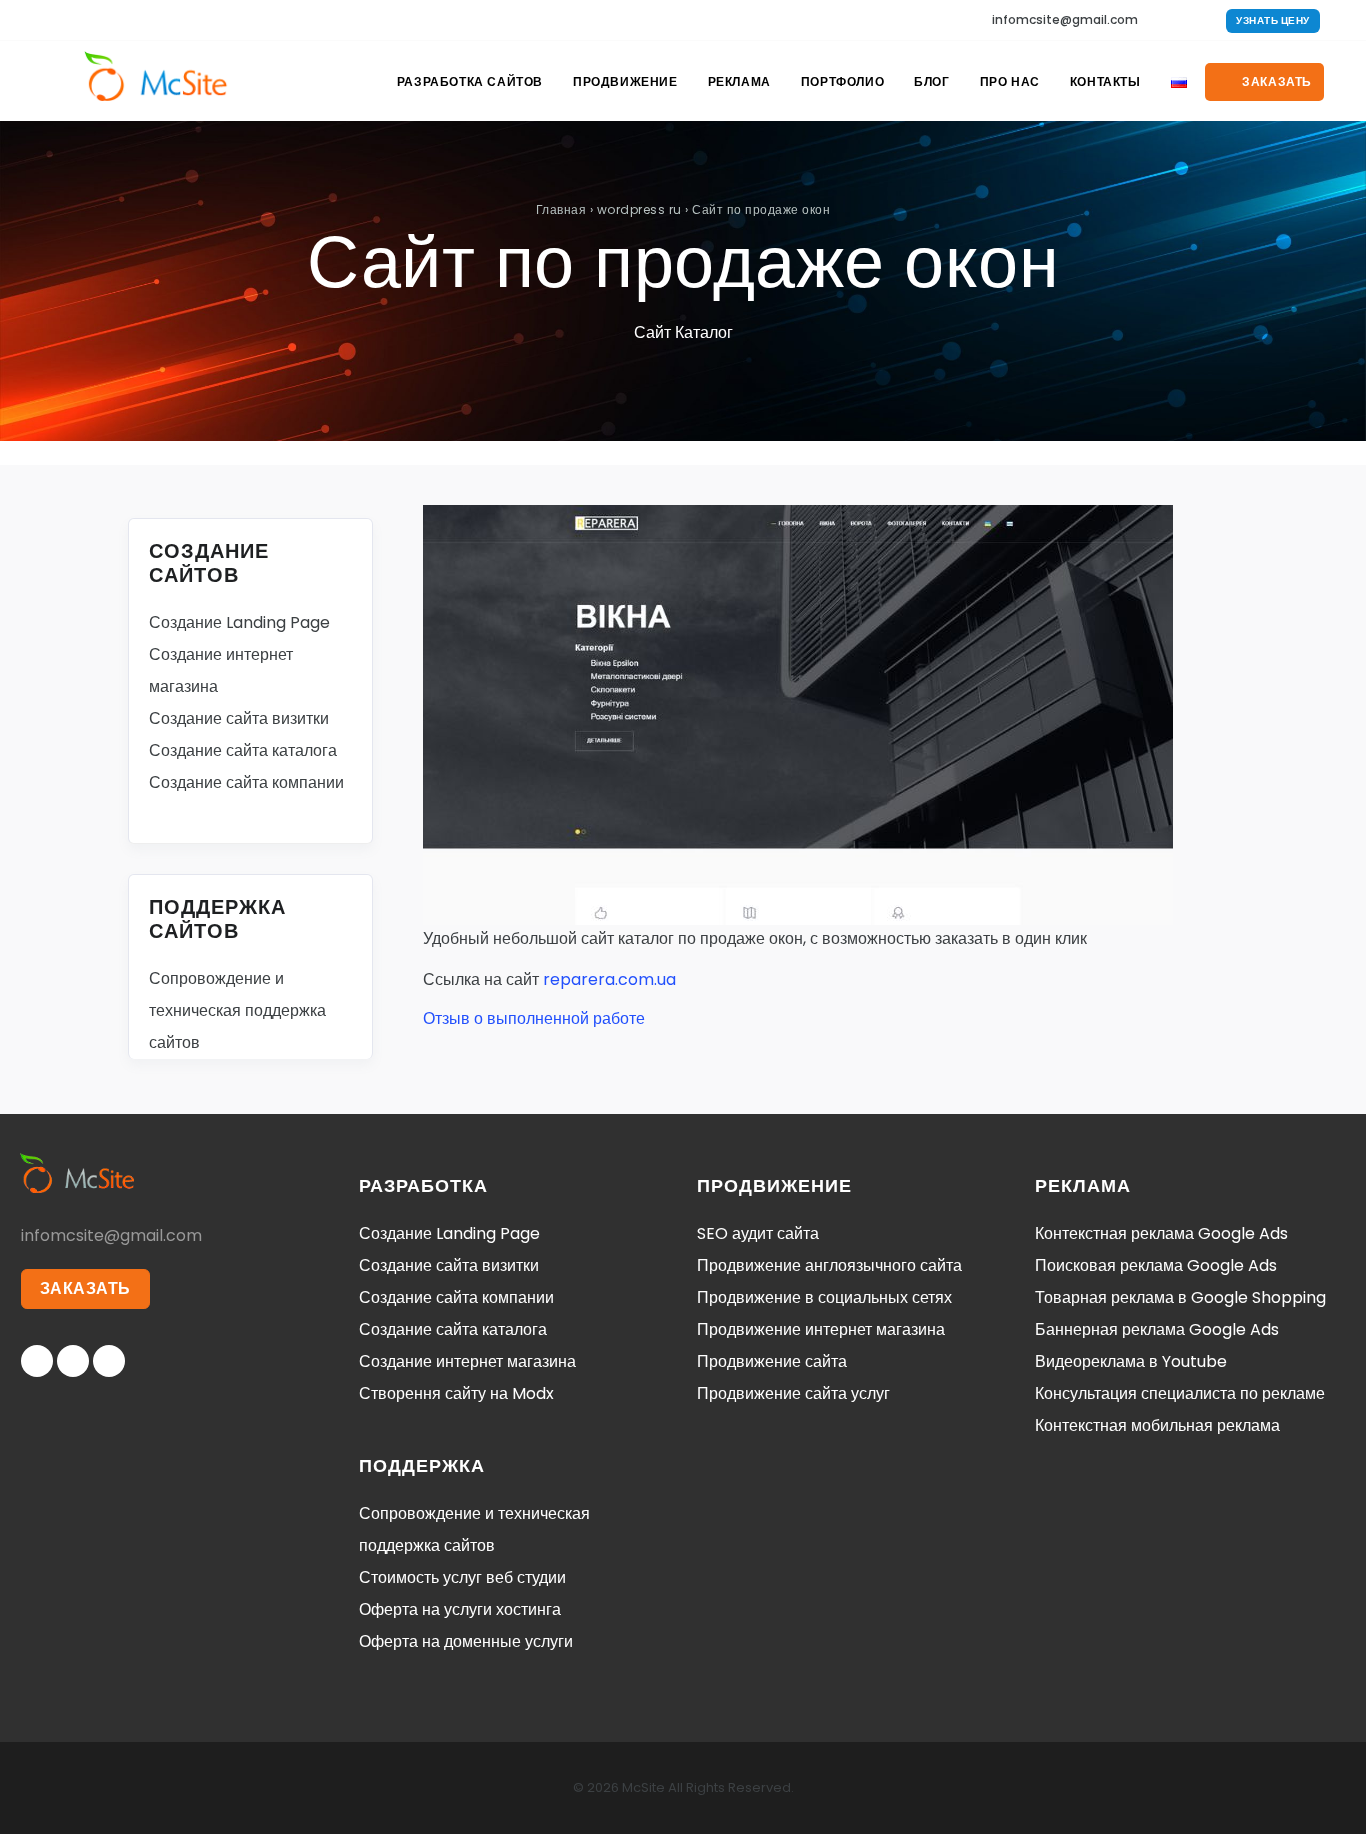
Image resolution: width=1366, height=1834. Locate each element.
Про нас (1010, 81)
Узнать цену (1273, 20)
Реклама (739, 81)
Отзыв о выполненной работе (534, 1018)
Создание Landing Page (239, 622)
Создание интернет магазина (467, 1361)
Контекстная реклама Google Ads (1161, 1233)
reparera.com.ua (609, 979)
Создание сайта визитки (239, 718)
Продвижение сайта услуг (793, 1393)
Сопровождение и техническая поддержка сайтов (237, 1010)
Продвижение (625, 81)
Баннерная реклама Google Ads (1157, 1329)
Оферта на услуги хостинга (460, 1609)
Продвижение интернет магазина (821, 1329)
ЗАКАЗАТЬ (85, 1288)
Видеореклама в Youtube (1131, 1361)
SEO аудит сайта (758, 1233)
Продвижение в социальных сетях (824, 1297)
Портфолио (842, 81)
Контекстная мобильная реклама (1157, 1425)
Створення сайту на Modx (456, 1393)
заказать (1275, 81)
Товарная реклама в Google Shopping (1180, 1297)
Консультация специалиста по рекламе (1180, 1393)
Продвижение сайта (772, 1361)
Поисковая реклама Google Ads (1156, 1265)
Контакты (1105, 81)
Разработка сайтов (470, 81)
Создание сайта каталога (243, 750)
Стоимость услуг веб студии (462, 1577)
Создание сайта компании (246, 782)
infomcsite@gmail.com (1065, 19)
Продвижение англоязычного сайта (829, 1265)
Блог (931, 81)
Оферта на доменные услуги (466, 1641)
